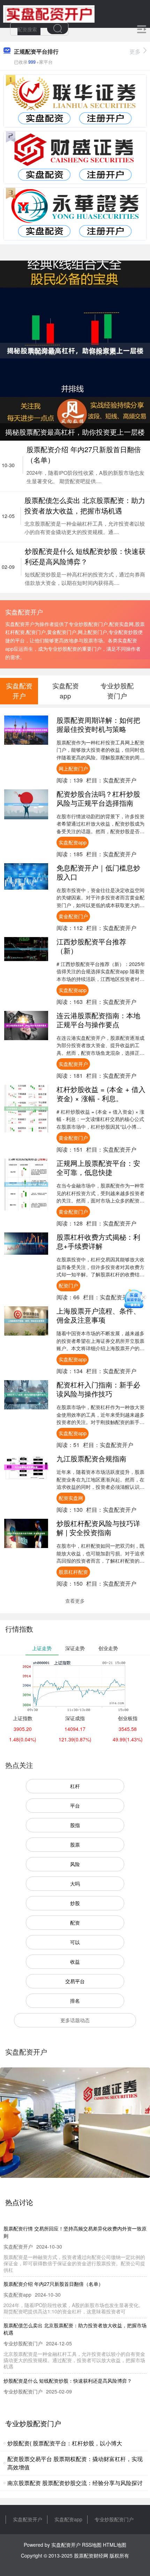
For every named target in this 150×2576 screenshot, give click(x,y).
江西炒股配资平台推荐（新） (91, 946)
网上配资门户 (73, 768)
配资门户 (68, 1285)
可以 (75, 1942)
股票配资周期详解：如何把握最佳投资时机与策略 (98, 724)
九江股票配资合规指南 (91, 1458)
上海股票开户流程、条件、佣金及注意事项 (98, 1315)
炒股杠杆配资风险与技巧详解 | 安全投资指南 (98, 1528)
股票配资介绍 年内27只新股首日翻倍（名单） (53, 2284)
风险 (75, 1864)
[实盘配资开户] (49, 13)
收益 (75, 1962)
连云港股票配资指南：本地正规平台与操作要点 (98, 1020)
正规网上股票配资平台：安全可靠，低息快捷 (98, 1167)
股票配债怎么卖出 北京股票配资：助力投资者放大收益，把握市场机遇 (85, 505)
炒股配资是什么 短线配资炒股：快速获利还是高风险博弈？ (85, 556)
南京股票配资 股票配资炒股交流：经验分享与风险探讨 (75, 2483)
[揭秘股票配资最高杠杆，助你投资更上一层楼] (75, 350)
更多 (135, 51)
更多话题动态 (75, 2020)
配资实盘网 (71, 1498)
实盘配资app (73, 842)
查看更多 (75, 1601)
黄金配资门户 (73, 916)
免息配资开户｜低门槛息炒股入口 (98, 872)
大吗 (75, 1883)
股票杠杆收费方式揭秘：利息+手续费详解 (98, 1241)
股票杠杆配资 (73, 1572)
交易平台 (75, 1981)
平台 (75, 1805)
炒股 (75, 1903)
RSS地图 (92, 2545)
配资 (75, 1923)
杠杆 (75, 1786)
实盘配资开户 (73, 1064)
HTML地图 (115, 2545)
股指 (75, 1825)
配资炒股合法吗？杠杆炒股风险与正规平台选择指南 (98, 798)
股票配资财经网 (91, 2555)
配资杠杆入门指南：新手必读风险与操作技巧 (98, 1389)
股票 (75, 1844)
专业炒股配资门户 (114, 2519)
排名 (75, 2001)
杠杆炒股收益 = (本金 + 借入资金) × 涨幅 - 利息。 (101, 1094)
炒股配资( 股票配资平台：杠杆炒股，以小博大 (65, 2443)
